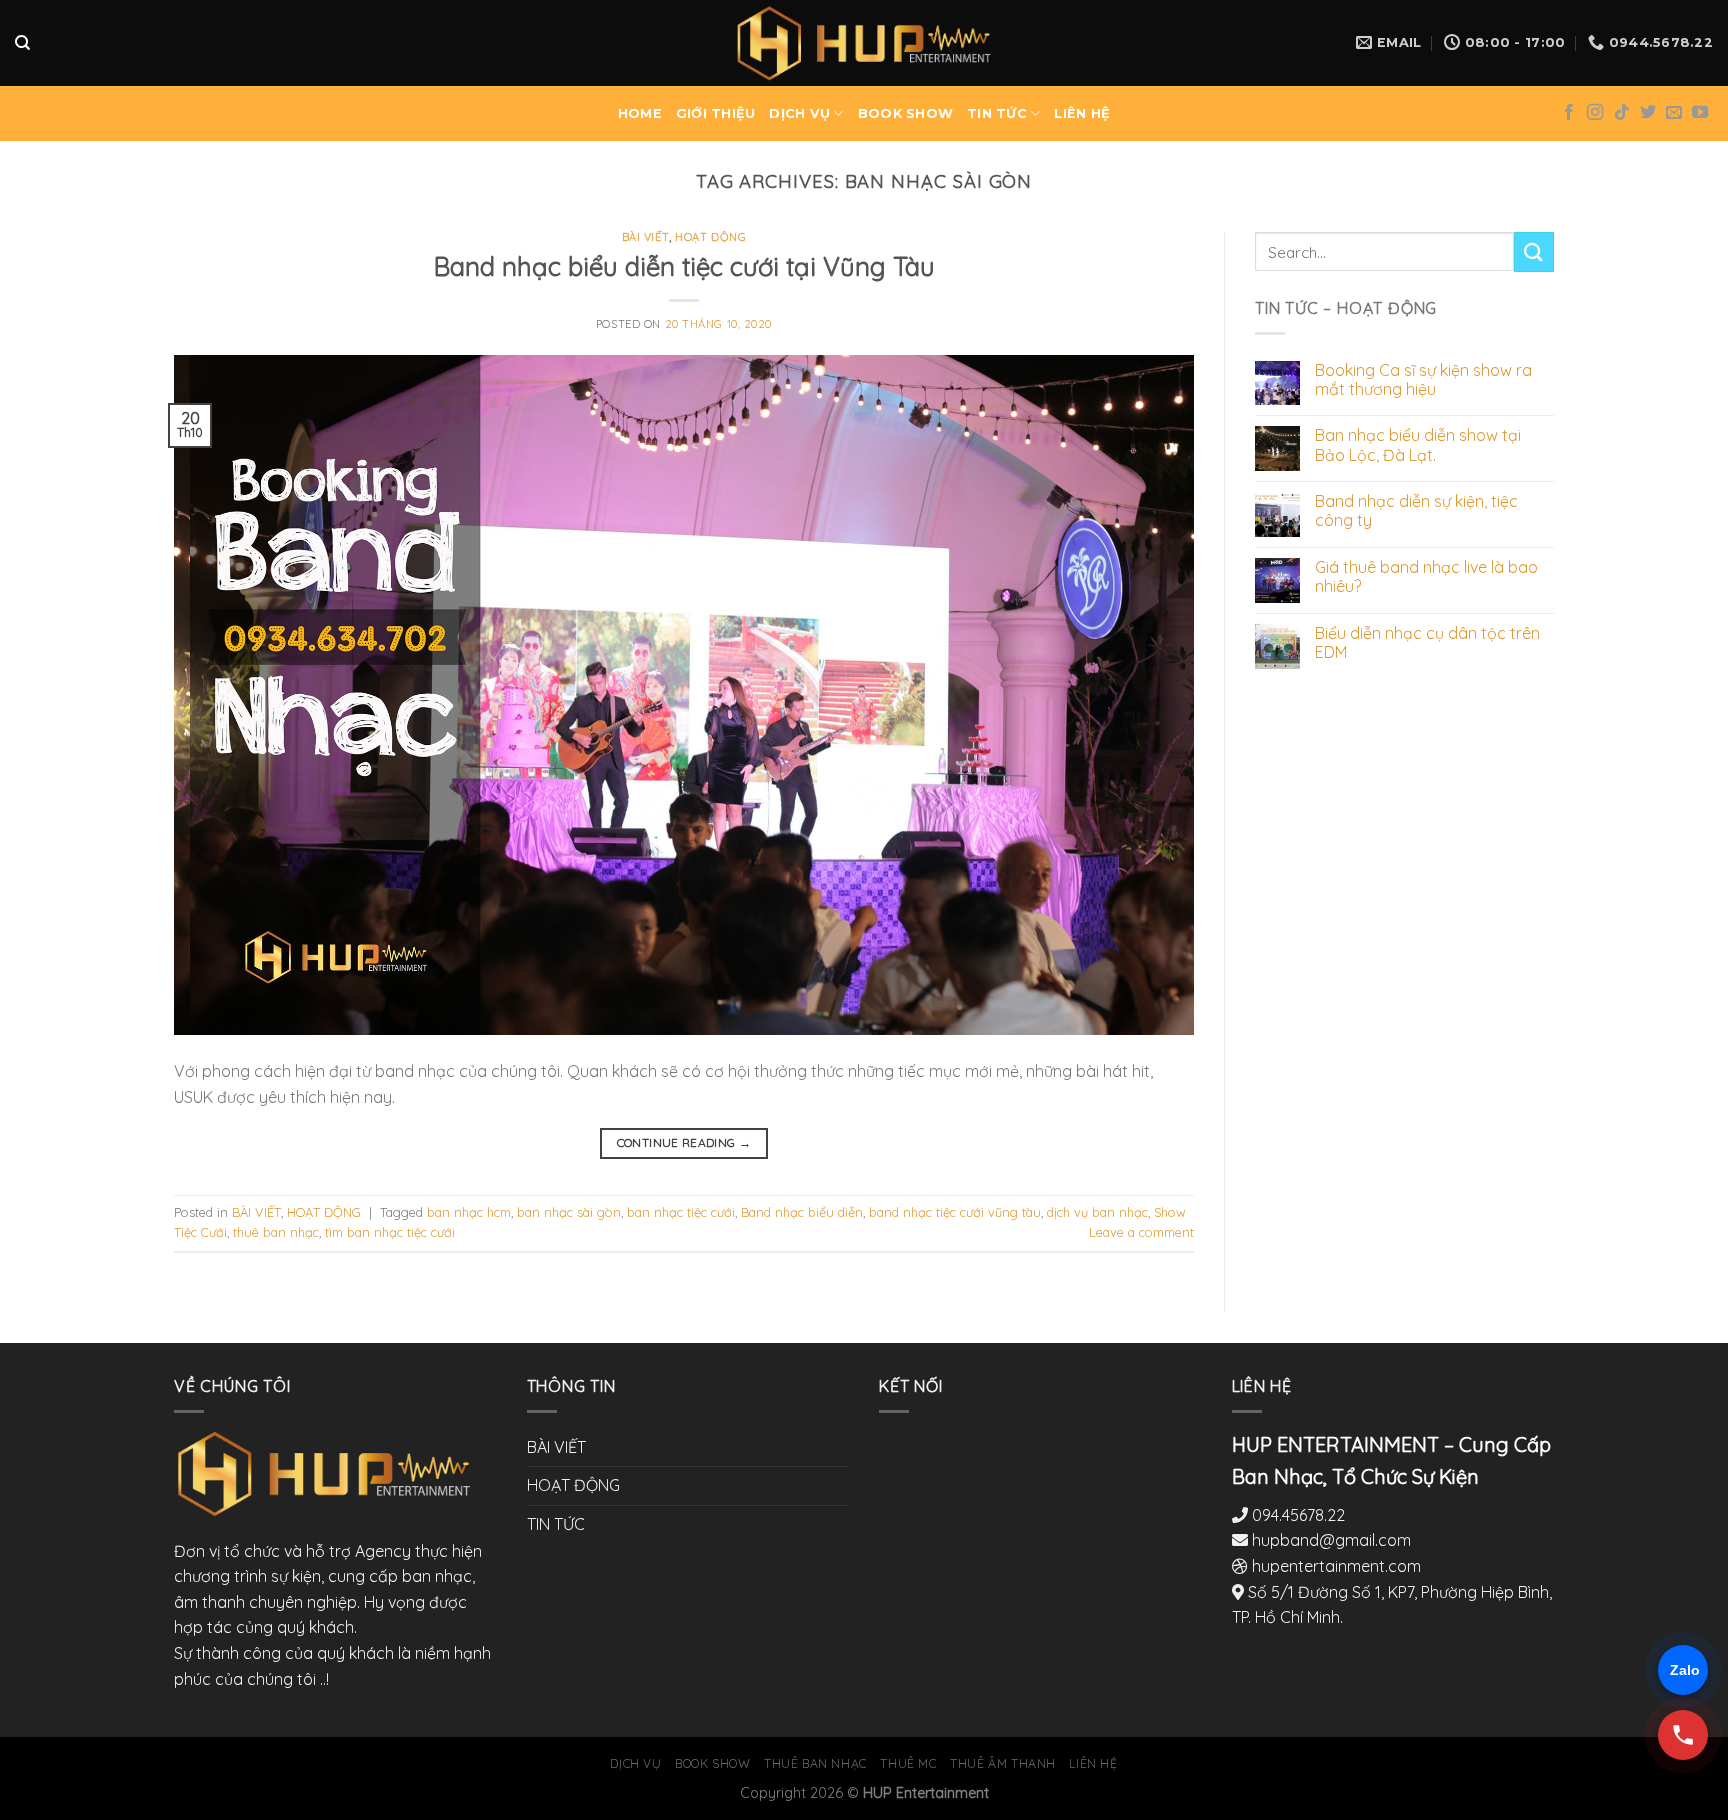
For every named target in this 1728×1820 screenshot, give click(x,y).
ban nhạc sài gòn (569, 1212)
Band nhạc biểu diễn (802, 1212)
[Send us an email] (1674, 113)
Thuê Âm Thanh (1003, 1763)
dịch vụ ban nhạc (1097, 1212)
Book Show (713, 1763)
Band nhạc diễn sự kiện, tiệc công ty (1416, 511)
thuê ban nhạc (276, 1232)
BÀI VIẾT (645, 237)
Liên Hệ (1093, 1763)
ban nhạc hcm (469, 1212)
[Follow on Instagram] (1595, 113)
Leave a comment (1141, 1232)
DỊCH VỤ (799, 113)
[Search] (22, 43)
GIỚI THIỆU (716, 113)
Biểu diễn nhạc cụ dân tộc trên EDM (1427, 643)
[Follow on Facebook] (1569, 113)
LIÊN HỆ (1082, 113)
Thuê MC (908, 1763)
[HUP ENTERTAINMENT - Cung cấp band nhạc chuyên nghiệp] (864, 42)
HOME (640, 113)
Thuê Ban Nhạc (815, 1763)
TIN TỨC (997, 113)
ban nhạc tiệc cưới (681, 1212)
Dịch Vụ (635, 1763)
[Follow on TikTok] (1622, 113)
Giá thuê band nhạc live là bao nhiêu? (1426, 577)
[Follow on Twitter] (1648, 113)
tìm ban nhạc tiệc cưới (390, 1232)
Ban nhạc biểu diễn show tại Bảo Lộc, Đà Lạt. (1418, 445)
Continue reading (684, 1142)
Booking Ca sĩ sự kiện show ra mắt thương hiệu (1423, 380)
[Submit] (1534, 251)
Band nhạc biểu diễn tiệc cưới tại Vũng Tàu (684, 266)
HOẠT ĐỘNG (710, 237)
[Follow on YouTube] (1700, 113)
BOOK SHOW (905, 113)
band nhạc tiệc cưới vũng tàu (955, 1212)
